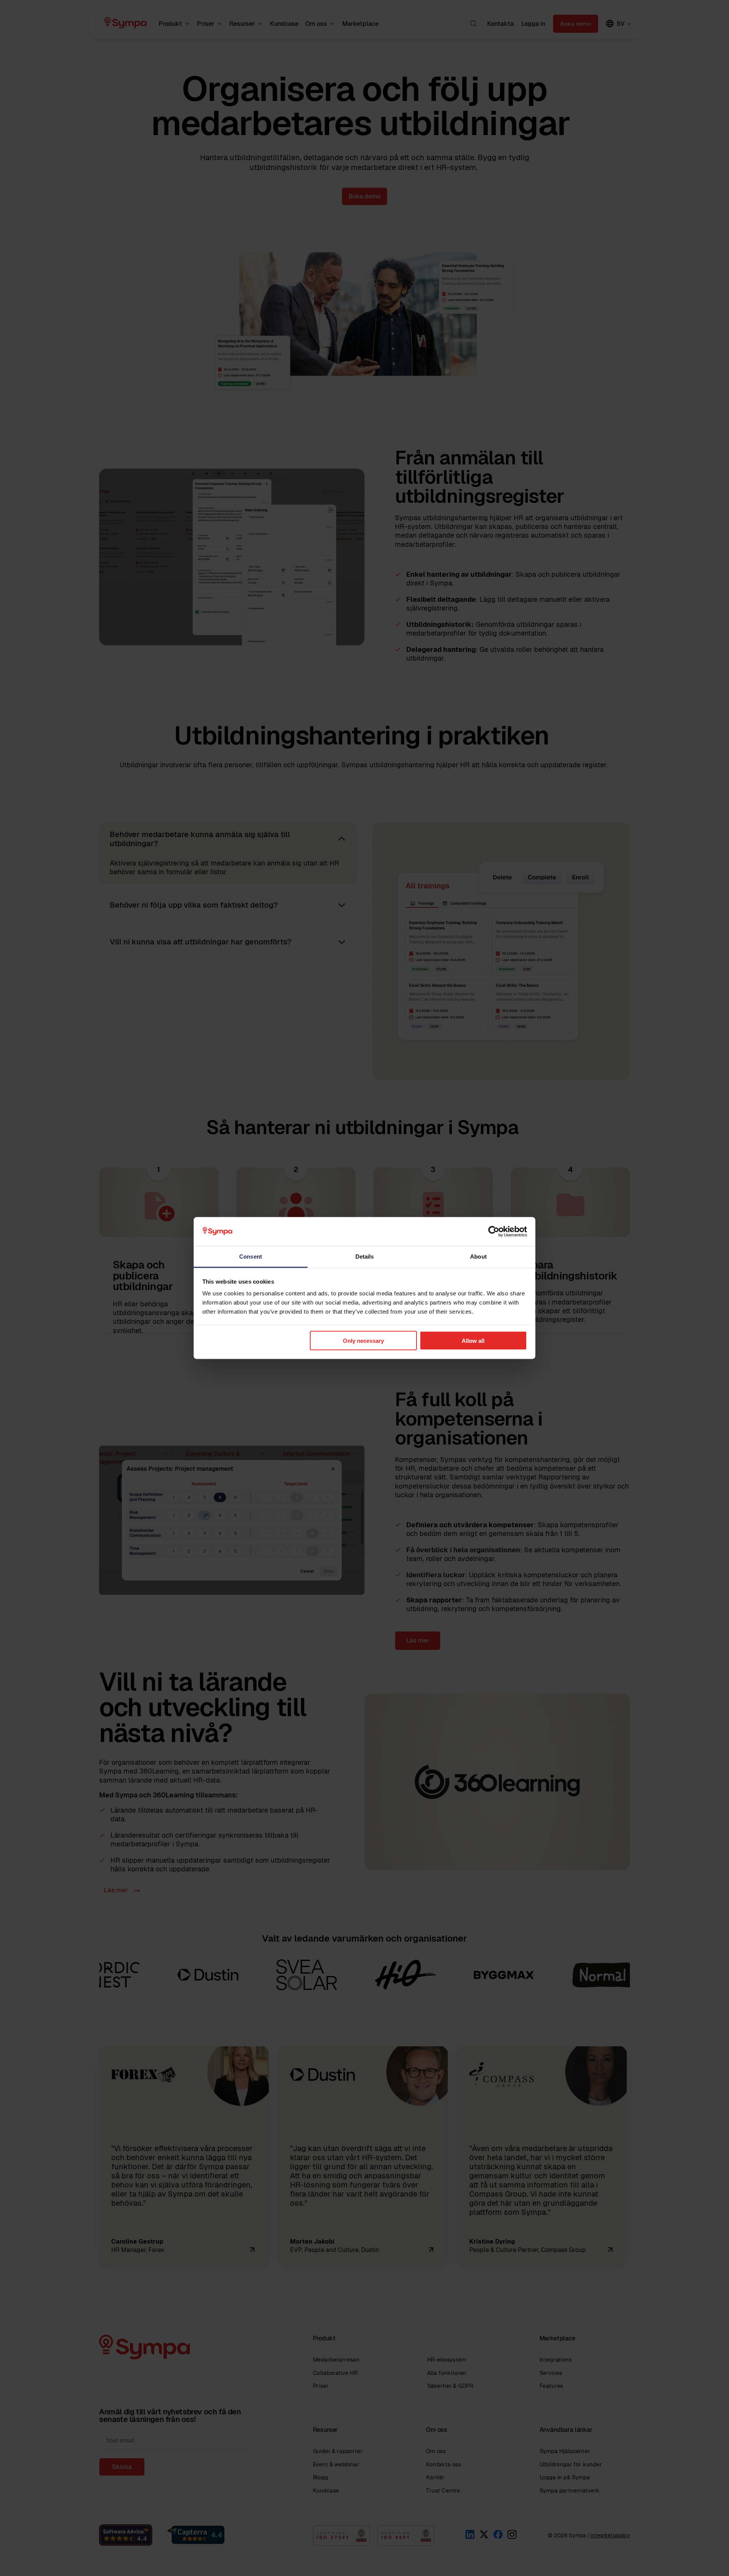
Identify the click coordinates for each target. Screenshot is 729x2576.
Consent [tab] (251, 1257)
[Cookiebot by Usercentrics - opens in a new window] (494, 1232)
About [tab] (478, 1257)
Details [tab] (365, 1257)
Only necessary (363, 1340)
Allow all (473, 1340)
